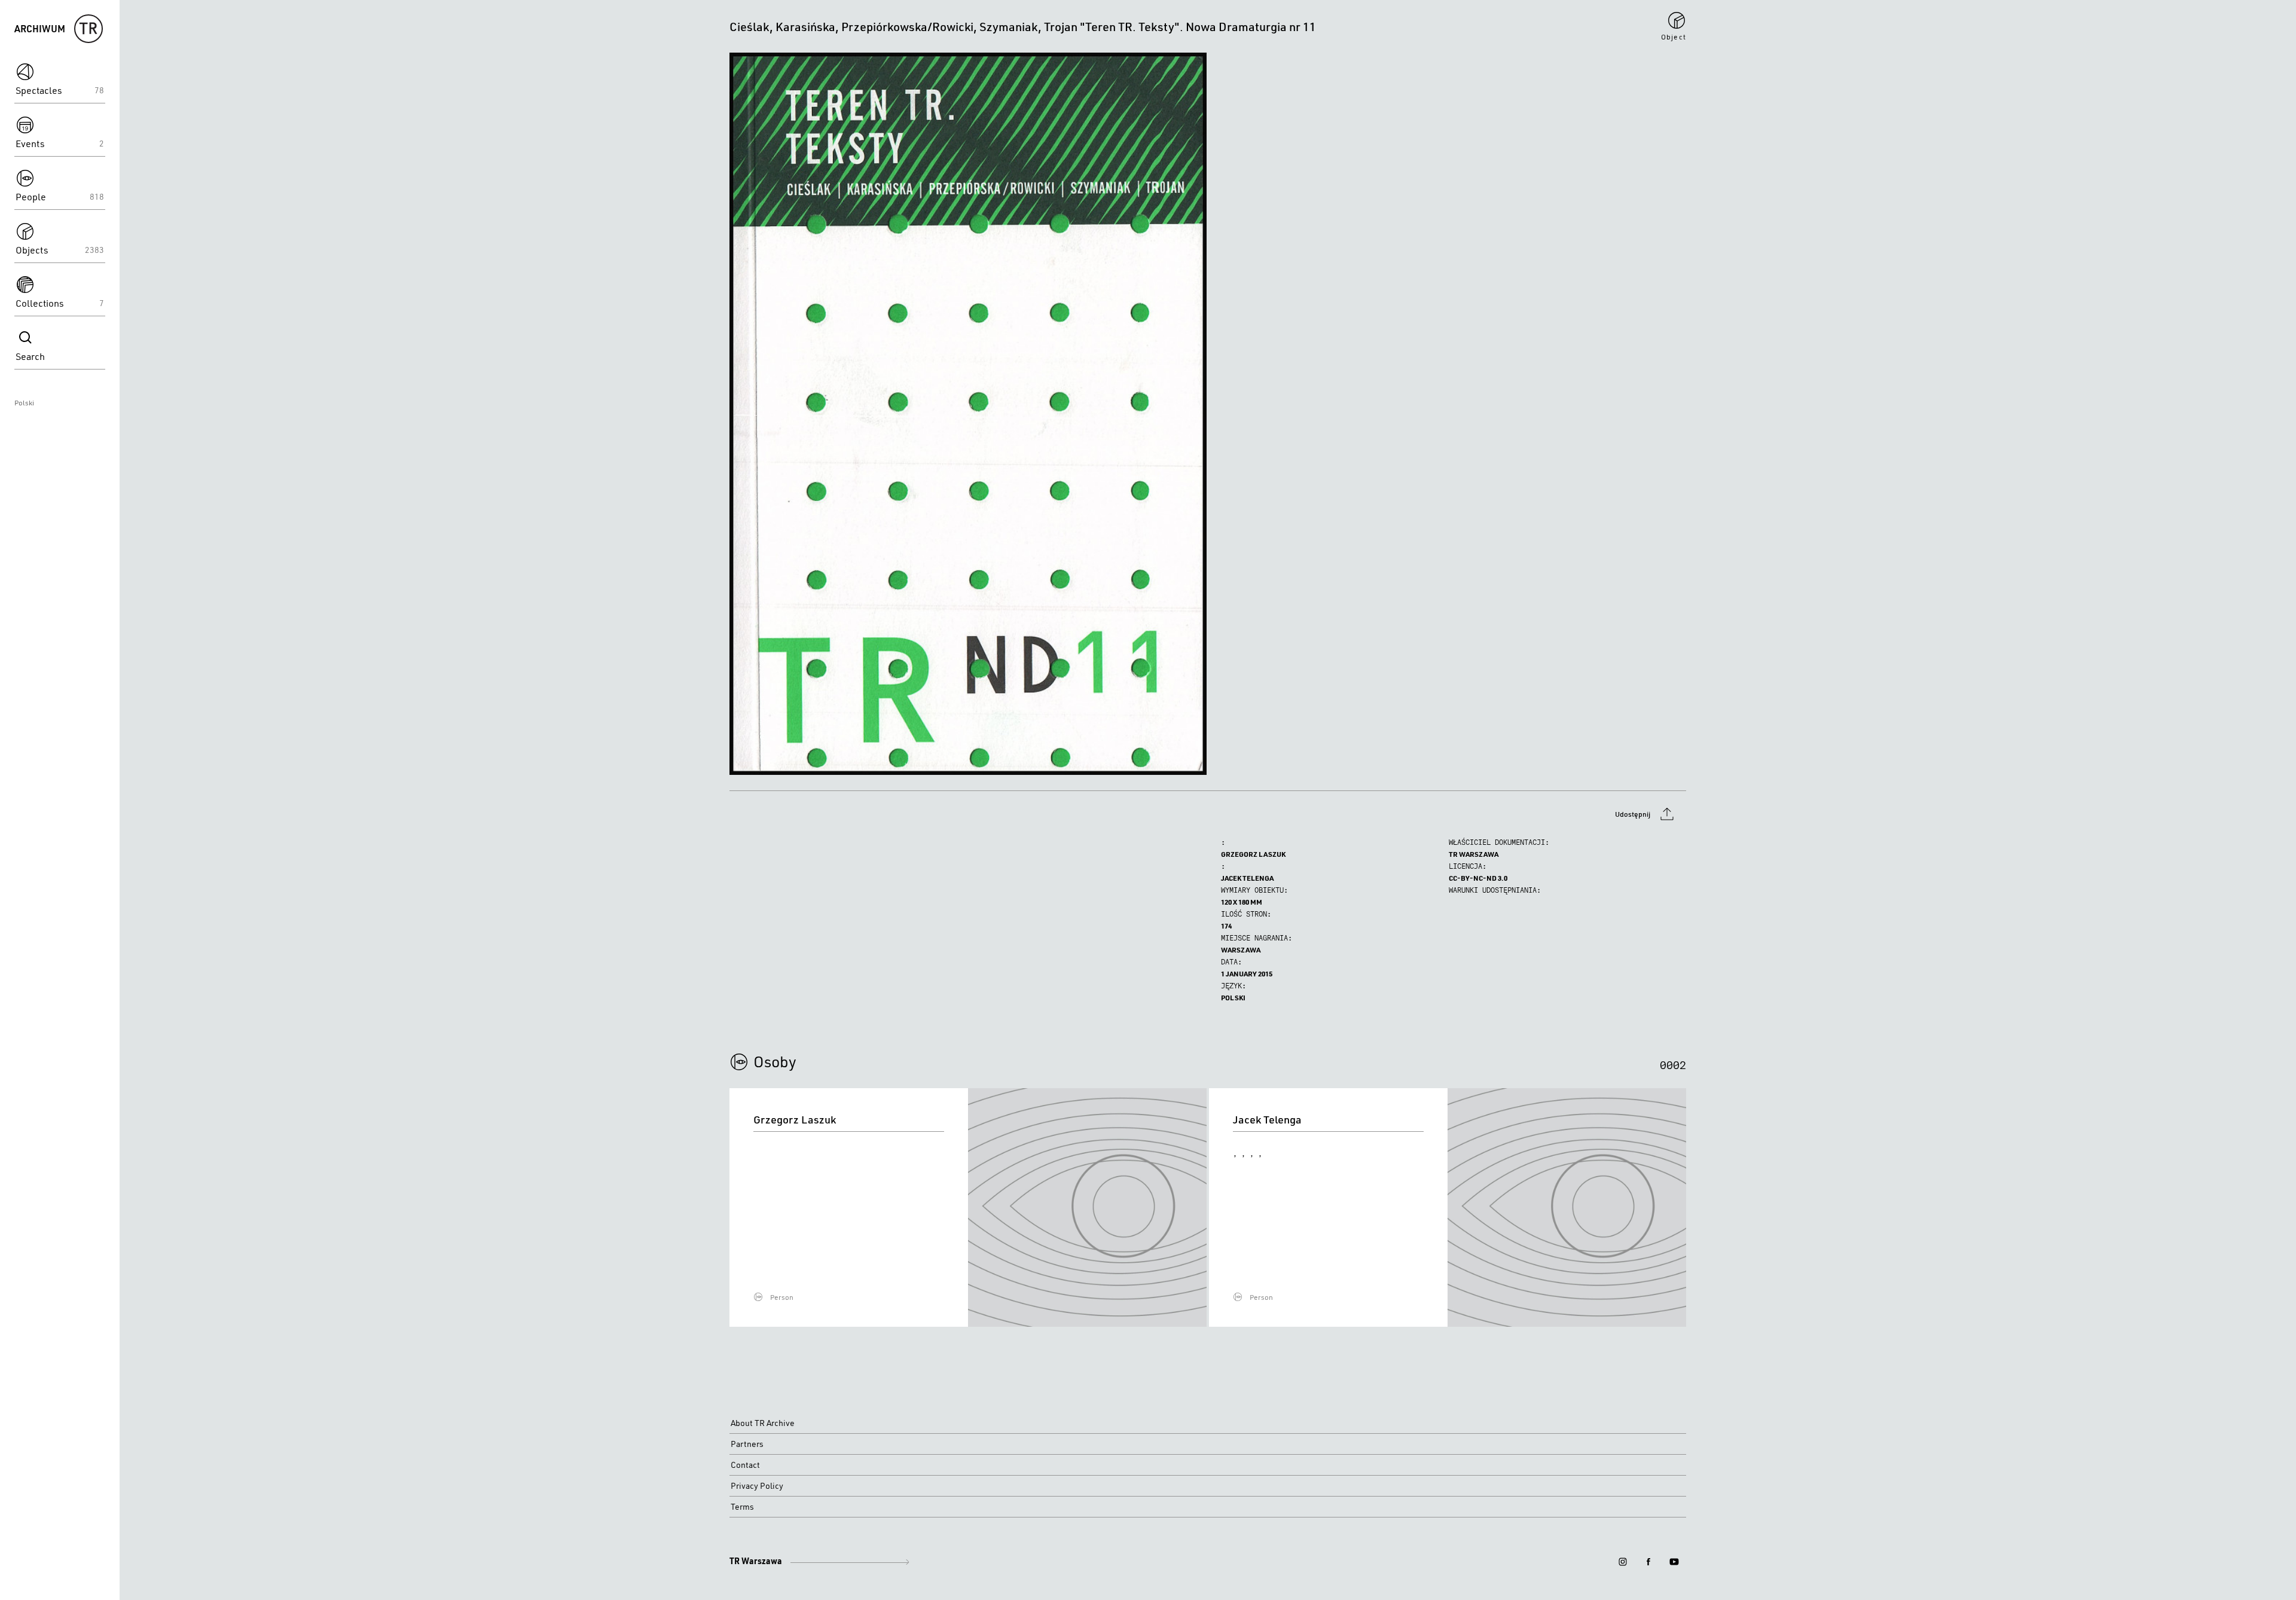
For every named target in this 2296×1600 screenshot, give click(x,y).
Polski (24, 403)
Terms (742, 1507)
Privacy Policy (757, 1486)
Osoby (775, 1061)
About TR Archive (763, 1423)
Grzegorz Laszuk (1253, 854)
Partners (747, 1444)
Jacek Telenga (1247, 878)
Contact (745, 1465)
